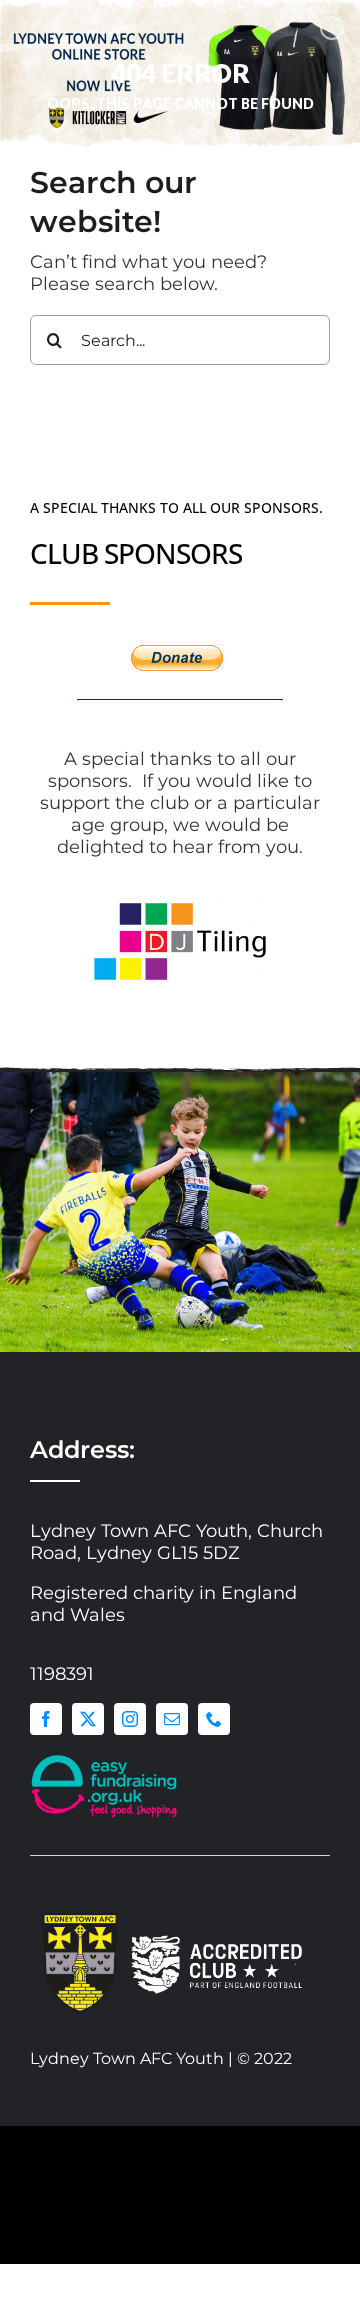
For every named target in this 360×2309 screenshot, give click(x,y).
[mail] (172, 1719)
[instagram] (130, 1719)
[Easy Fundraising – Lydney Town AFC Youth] (105, 1759)
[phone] (214, 1719)
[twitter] (88, 1719)
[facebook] (46, 1719)
